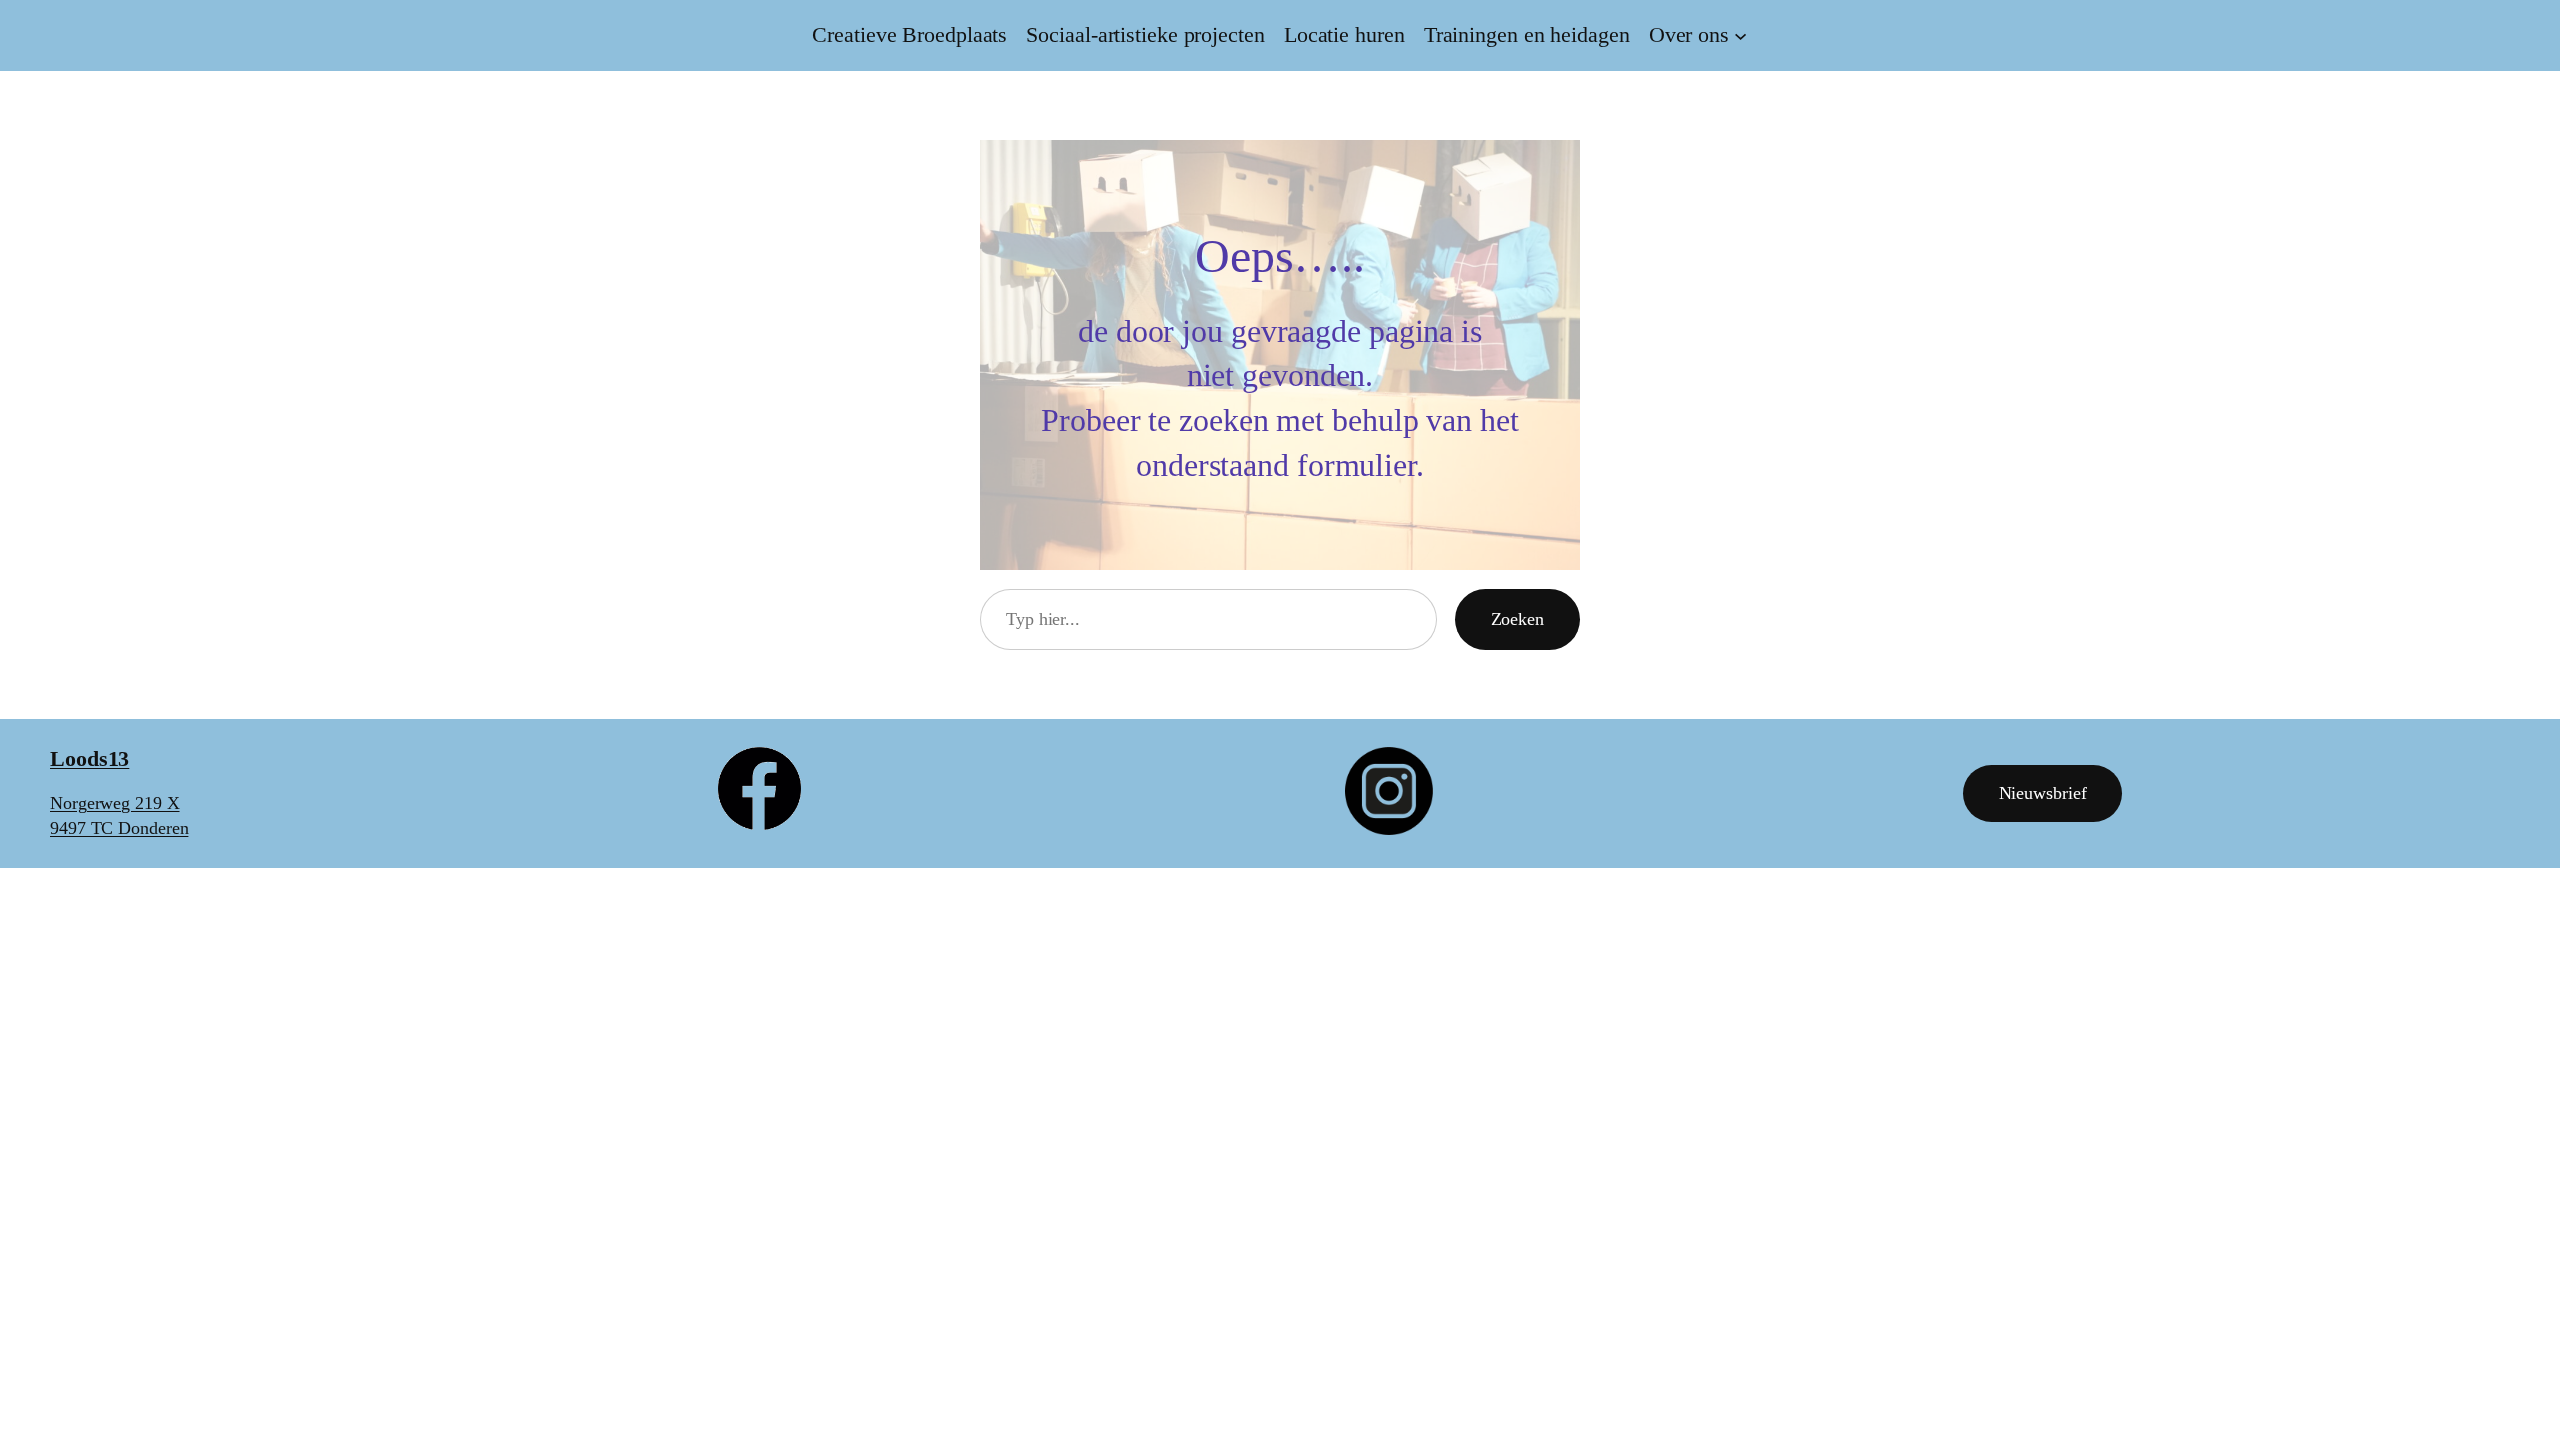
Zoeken (1517, 619)
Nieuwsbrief (2043, 793)
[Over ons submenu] (1740, 35)
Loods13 (89, 758)
